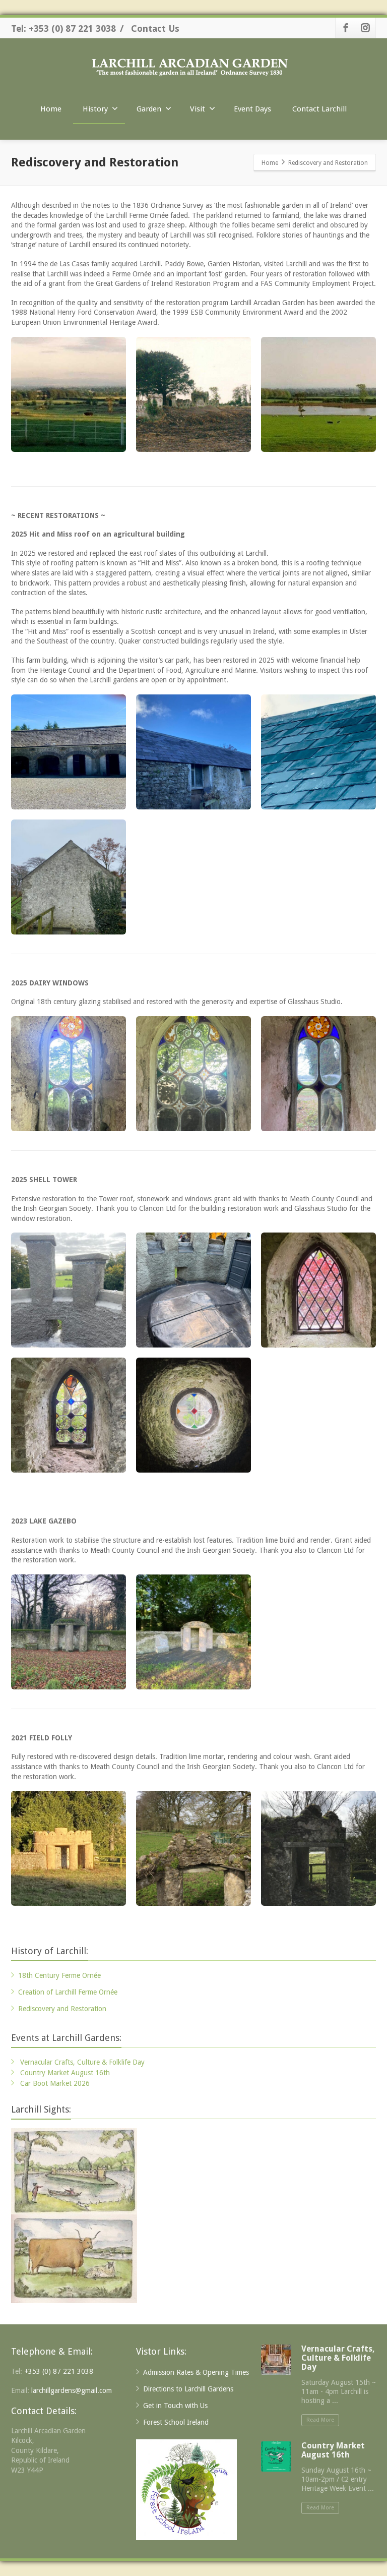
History (95, 109)
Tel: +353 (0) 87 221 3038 (63, 28)
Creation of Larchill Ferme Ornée (68, 1992)
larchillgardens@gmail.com (72, 2390)
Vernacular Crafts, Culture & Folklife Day (82, 2062)
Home (51, 109)
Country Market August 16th (65, 2073)
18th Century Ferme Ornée (59, 1975)
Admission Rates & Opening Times (196, 2372)
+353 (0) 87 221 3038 (59, 2371)
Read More (320, 2420)
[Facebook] (346, 28)
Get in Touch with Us (175, 2406)
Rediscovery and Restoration (62, 2009)
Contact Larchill (319, 109)
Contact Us (155, 28)
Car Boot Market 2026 (55, 2083)
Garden (149, 109)
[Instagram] (365, 28)
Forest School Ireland (176, 2422)
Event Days (252, 109)
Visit (198, 109)
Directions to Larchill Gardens (188, 2389)
